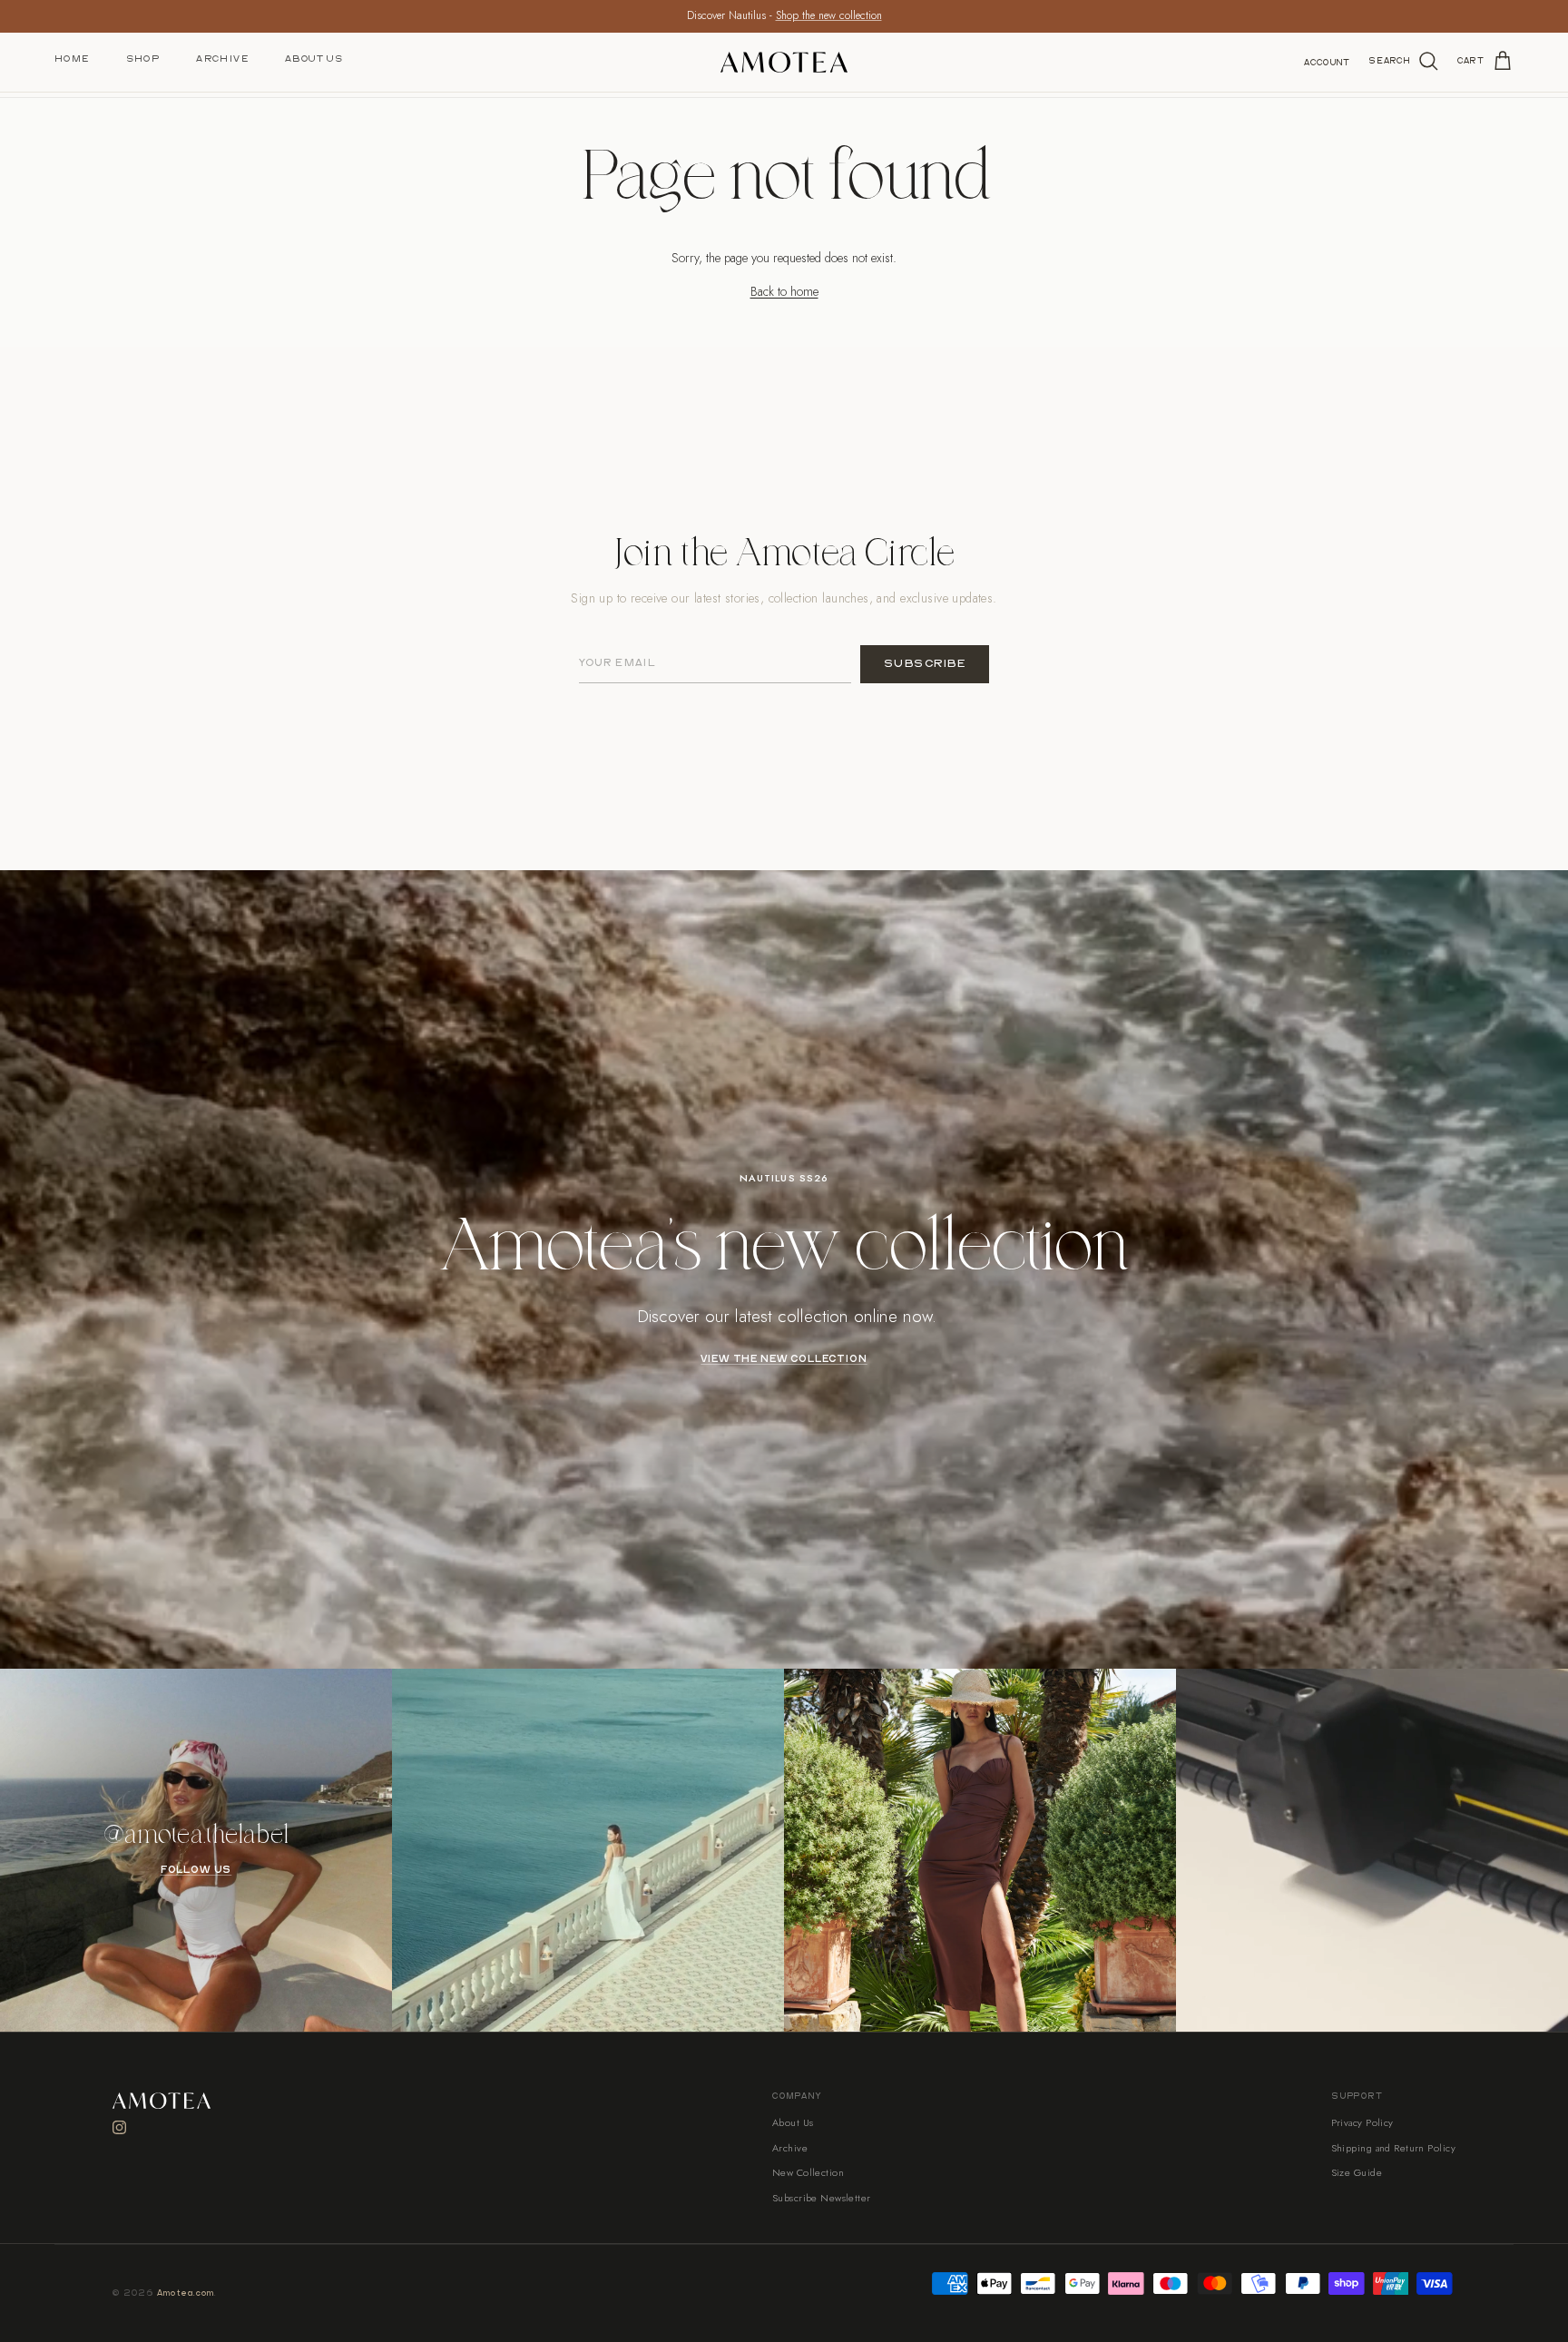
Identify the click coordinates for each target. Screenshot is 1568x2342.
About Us (314, 59)
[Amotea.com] (784, 62)
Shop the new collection (829, 15)
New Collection (808, 2172)
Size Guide (1357, 2172)
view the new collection (784, 1359)
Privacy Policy (1362, 2122)
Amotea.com (186, 2293)
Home (72, 59)
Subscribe (925, 664)
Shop (143, 59)
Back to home (784, 291)
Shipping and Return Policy (1393, 2148)
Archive (222, 59)
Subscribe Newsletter (822, 2198)
